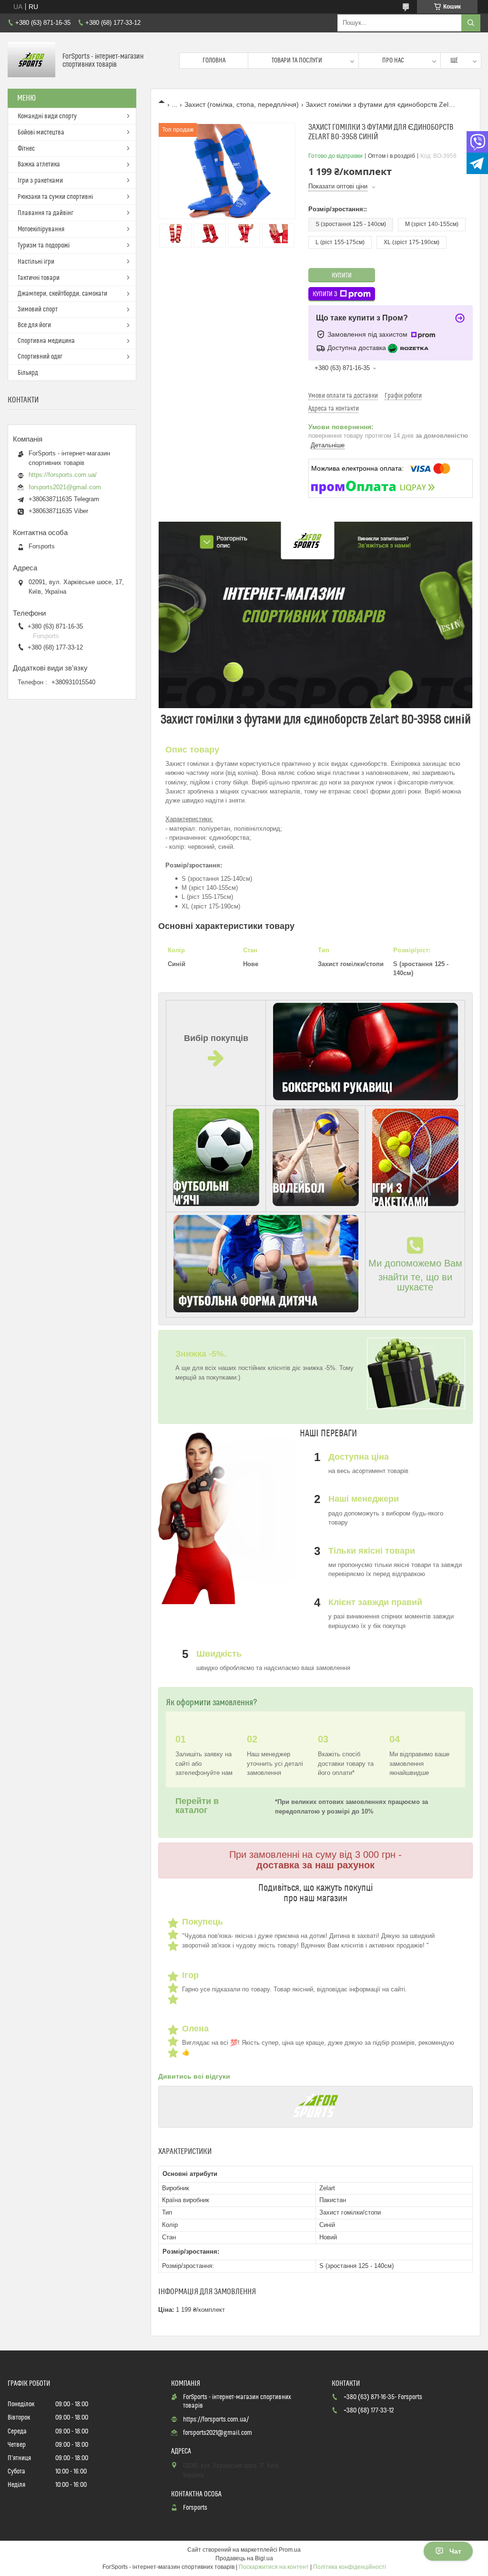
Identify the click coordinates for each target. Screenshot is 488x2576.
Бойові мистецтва (41, 133)
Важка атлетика (39, 165)
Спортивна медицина (46, 341)
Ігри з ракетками (40, 181)
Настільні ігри (36, 262)
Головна (214, 61)
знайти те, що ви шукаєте (415, 1282)
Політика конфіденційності (350, 2567)
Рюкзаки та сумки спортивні (55, 197)
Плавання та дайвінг (46, 213)
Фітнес (26, 149)
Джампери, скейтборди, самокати (62, 294)
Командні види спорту (47, 116)
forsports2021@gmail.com (65, 487)
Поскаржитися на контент (274, 2567)
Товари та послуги (297, 61)
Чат (455, 2551)
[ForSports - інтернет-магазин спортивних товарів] (31, 61)
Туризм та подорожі (44, 246)
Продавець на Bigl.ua (244, 2558)
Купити (342, 276)
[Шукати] (471, 23)
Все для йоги (34, 325)
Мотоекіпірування (41, 229)
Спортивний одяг (40, 357)
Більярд (28, 373)
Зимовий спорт (38, 309)
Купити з (325, 294)
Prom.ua (290, 2550)
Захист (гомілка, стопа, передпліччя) (242, 104)
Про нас (393, 61)
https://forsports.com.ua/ (63, 475)
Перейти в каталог (197, 1806)
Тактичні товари (39, 278)
